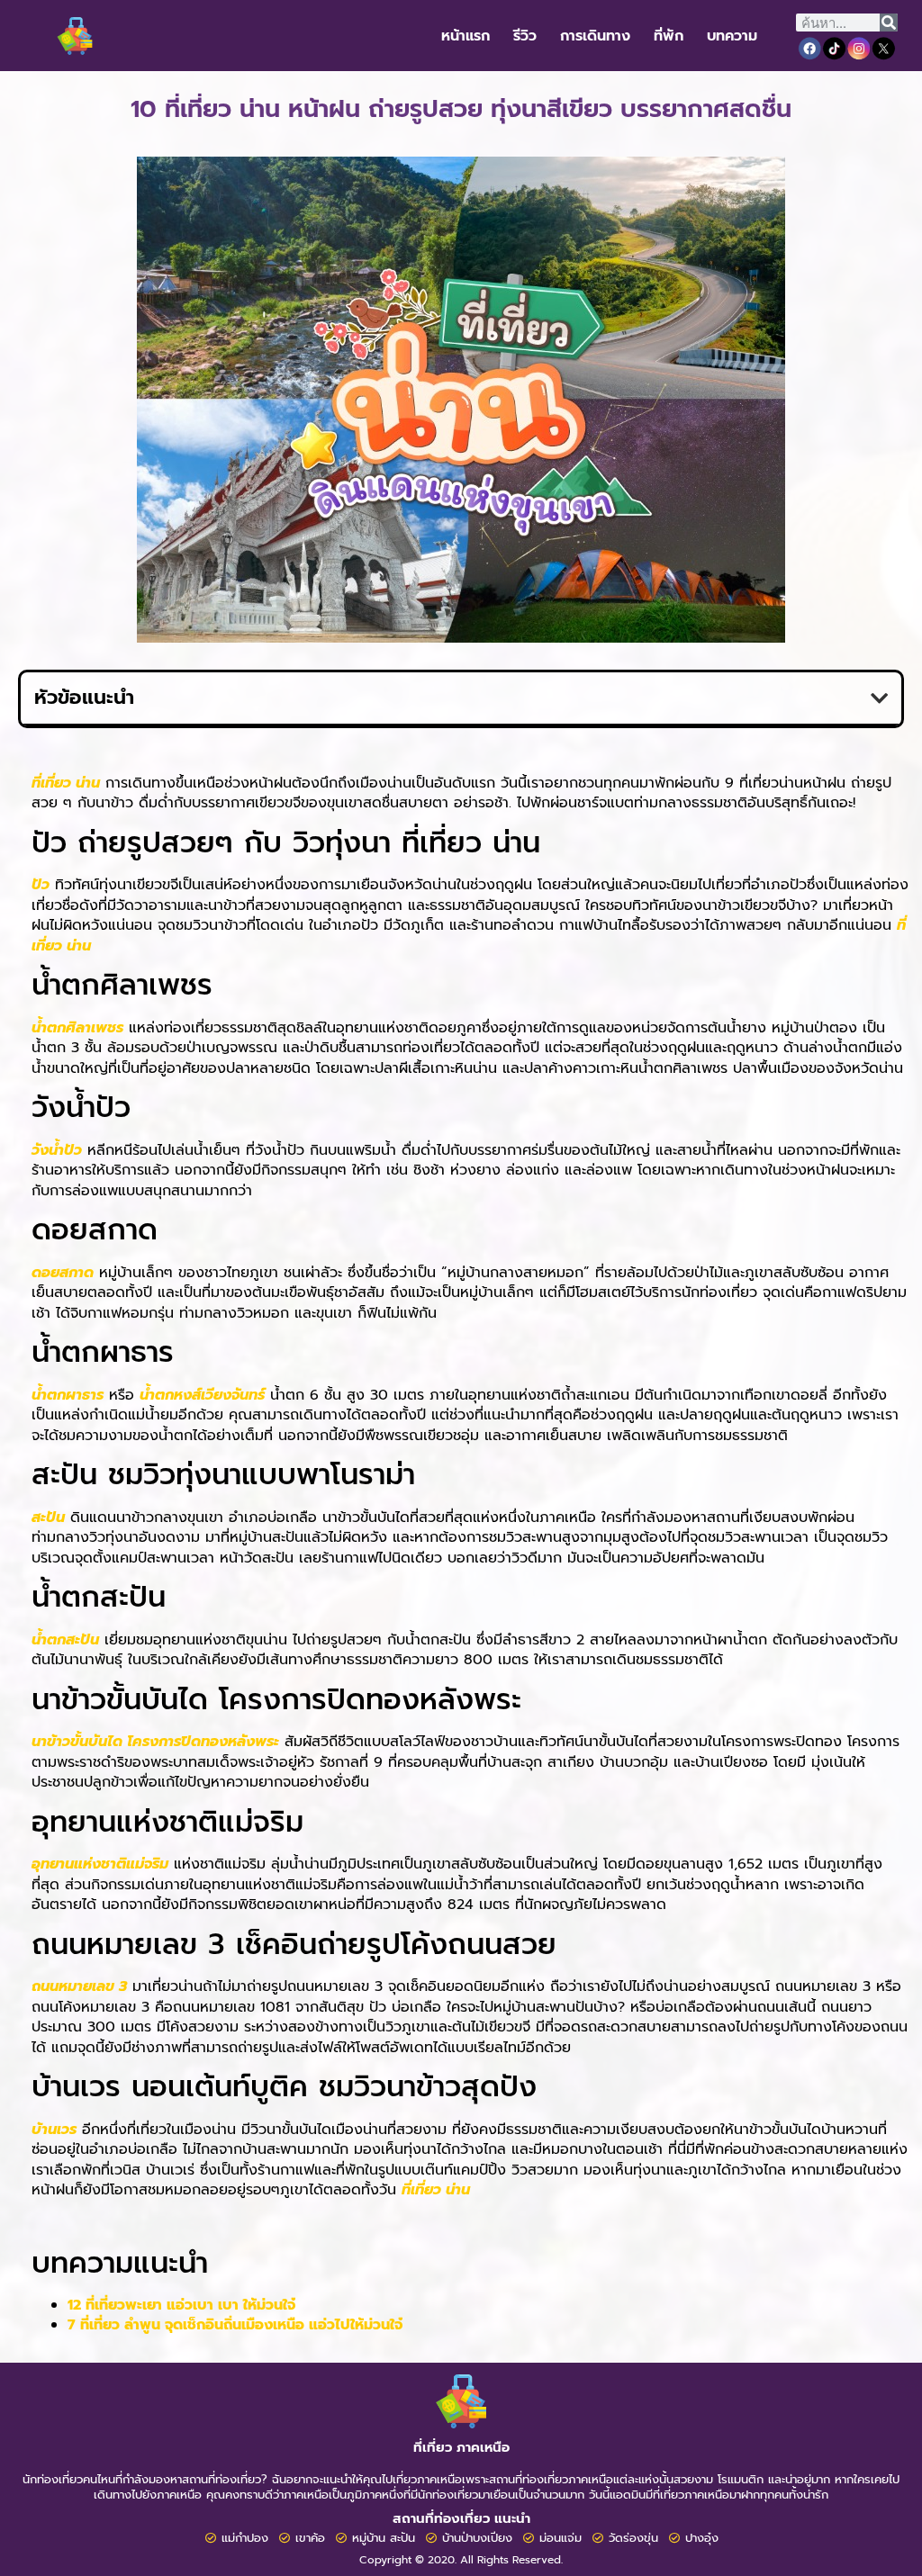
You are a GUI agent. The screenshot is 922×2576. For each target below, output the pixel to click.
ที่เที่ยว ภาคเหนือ (461, 2447)
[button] (879, 698)
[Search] (889, 23)
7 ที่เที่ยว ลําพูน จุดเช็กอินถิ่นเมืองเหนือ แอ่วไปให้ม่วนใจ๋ (235, 2325)
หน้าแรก (466, 36)
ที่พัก (669, 36)
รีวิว (525, 36)
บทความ (732, 36)
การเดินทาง (595, 36)
